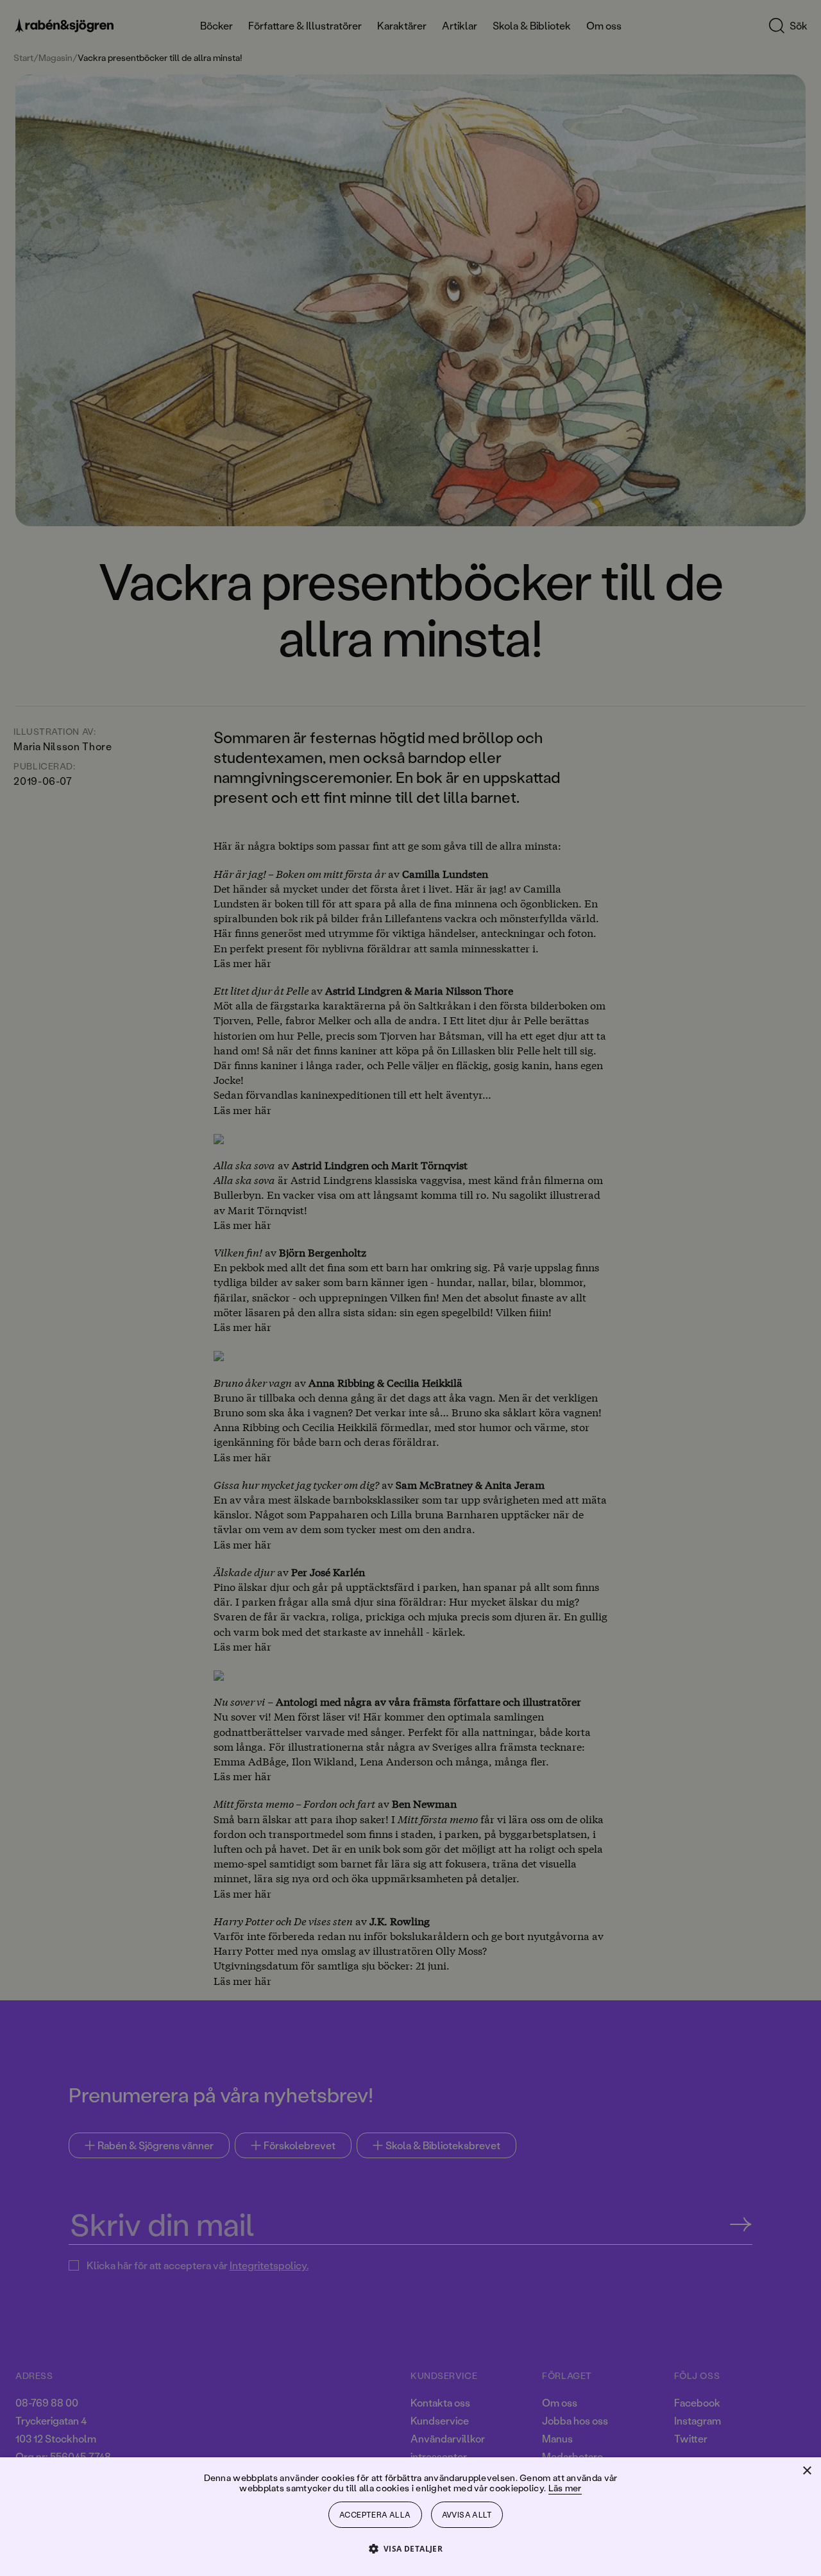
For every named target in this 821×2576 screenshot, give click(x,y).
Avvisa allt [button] (467, 2515)
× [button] (807, 2471)
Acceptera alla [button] (375, 2515)
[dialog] (410, 1288)
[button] (411, 2548)
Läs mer (565, 2488)
